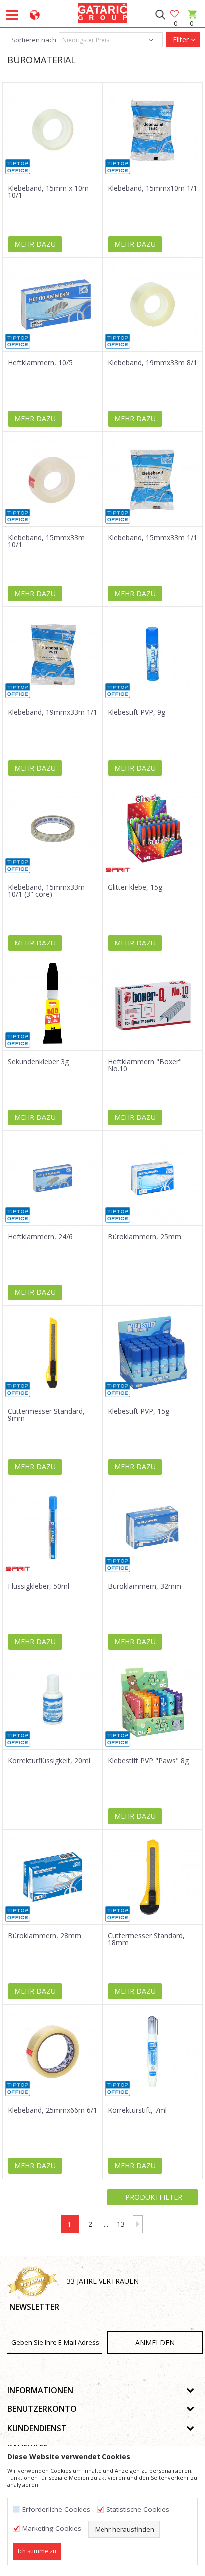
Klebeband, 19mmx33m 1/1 (52, 712)
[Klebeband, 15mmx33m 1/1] (153, 479)
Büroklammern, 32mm (145, 1586)
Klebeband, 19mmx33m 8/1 (153, 363)
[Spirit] (118, 870)
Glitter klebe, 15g (135, 887)
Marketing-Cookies (52, 2529)
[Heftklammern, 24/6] (53, 1178)
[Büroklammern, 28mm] (53, 1877)
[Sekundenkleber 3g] (53, 1004)
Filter (181, 40)
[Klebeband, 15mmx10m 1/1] (153, 130)
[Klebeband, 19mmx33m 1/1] (53, 654)
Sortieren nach (33, 40)
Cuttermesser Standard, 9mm (46, 1415)
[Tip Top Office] (18, 167)
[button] (160, 15)
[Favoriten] (175, 15)
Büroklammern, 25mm (145, 1237)
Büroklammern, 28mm (45, 1936)
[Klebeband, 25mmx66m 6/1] (53, 2052)
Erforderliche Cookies (56, 2510)
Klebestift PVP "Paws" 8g (148, 1761)
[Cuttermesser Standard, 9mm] (53, 1353)
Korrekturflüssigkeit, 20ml (49, 1761)
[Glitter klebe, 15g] (153, 829)
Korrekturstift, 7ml (137, 2110)
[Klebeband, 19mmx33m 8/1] (153, 305)
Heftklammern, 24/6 (40, 1237)
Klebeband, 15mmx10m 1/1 (153, 188)
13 (121, 2224)
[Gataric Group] (102, 12)
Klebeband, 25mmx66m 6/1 (52, 2110)
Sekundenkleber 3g (38, 1062)
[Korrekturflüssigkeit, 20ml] (53, 1703)
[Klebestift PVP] (153, 1703)
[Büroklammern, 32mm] (153, 1528)
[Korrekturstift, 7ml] (153, 2052)
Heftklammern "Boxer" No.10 (145, 1065)
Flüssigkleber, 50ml (39, 1586)
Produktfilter (153, 2197)
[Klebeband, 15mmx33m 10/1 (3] (53, 829)
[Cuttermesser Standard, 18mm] (153, 1877)
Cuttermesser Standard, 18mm (146, 1939)
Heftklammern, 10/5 (40, 363)
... (106, 2224)
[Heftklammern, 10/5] (53, 305)
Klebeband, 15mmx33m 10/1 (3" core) (46, 891)
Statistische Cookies (138, 2510)
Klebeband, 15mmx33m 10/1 (46, 541)
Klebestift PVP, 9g (137, 712)
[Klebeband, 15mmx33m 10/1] (53, 479)
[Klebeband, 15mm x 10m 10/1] (53, 130)
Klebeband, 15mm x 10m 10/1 (48, 192)
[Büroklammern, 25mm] (153, 1178)
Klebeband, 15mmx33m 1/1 (153, 538)
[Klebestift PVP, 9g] (153, 654)
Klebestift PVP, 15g (139, 1411)
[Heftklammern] (153, 1004)
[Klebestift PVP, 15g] (153, 1353)
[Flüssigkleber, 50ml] (53, 1528)
